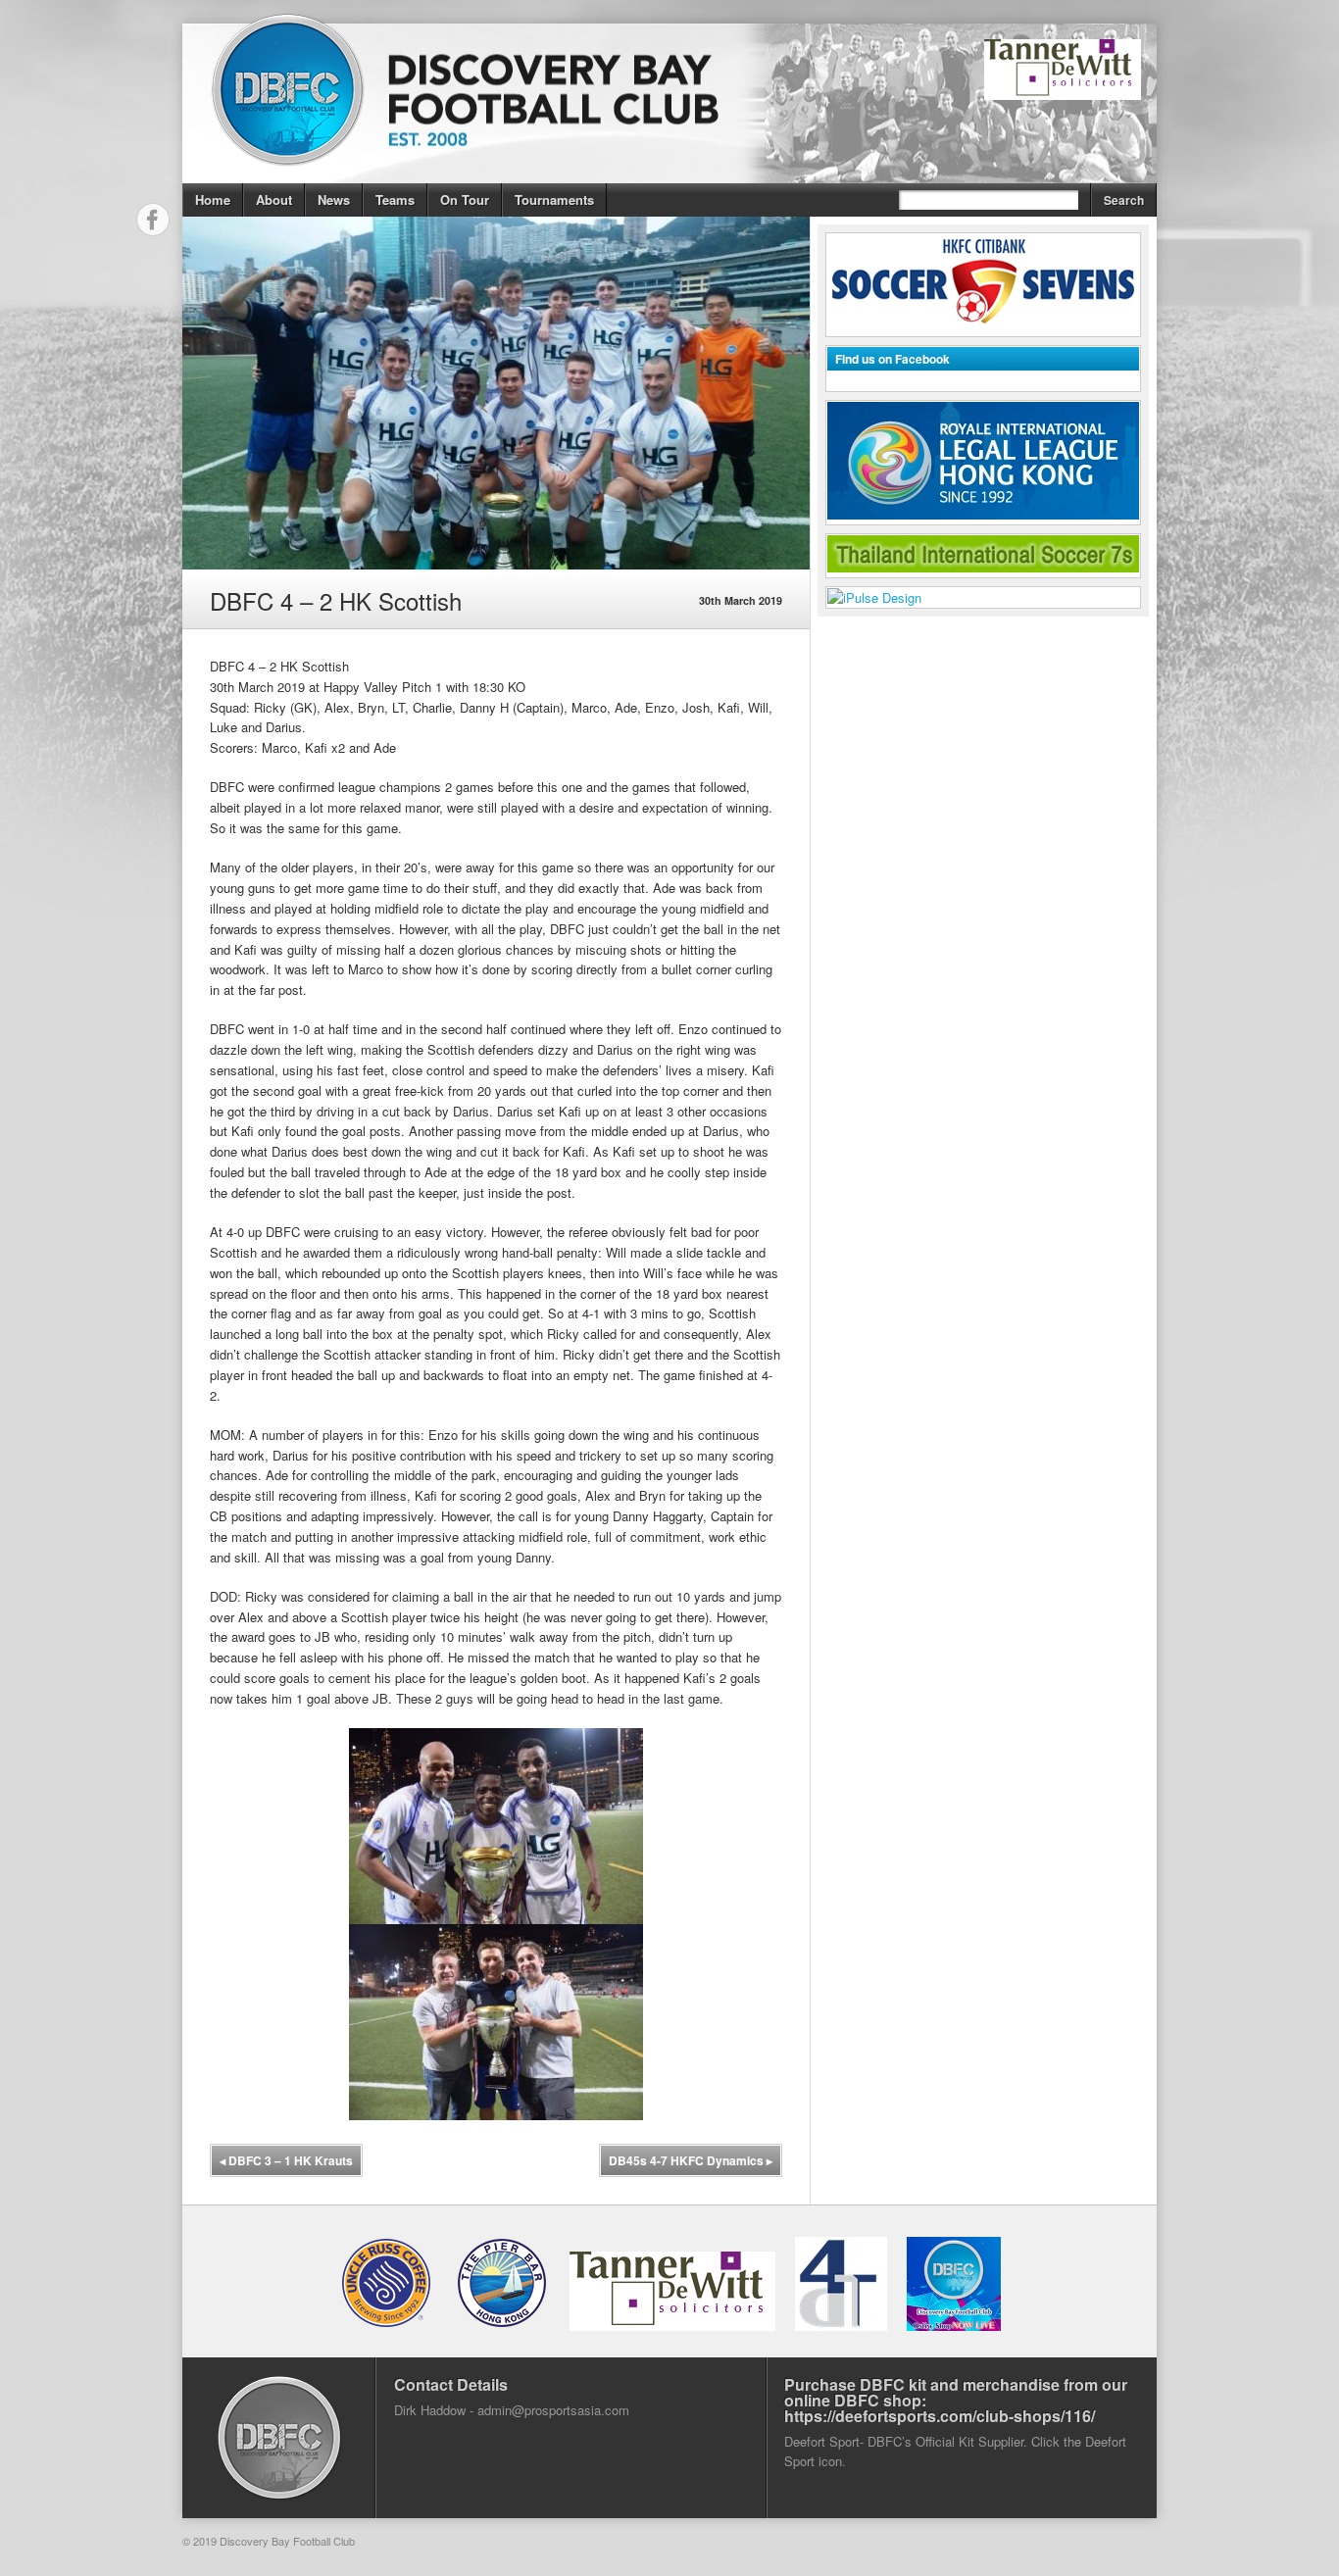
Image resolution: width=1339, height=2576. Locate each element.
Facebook (153, 220)
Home (213, 199)
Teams (395, 199)
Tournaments (554, 199)
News (334, 199)
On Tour (465, 199)
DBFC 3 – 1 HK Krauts (286, 2160)
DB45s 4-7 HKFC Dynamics (691, 2160)
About (274, 199)
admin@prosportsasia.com (553, 2410)
